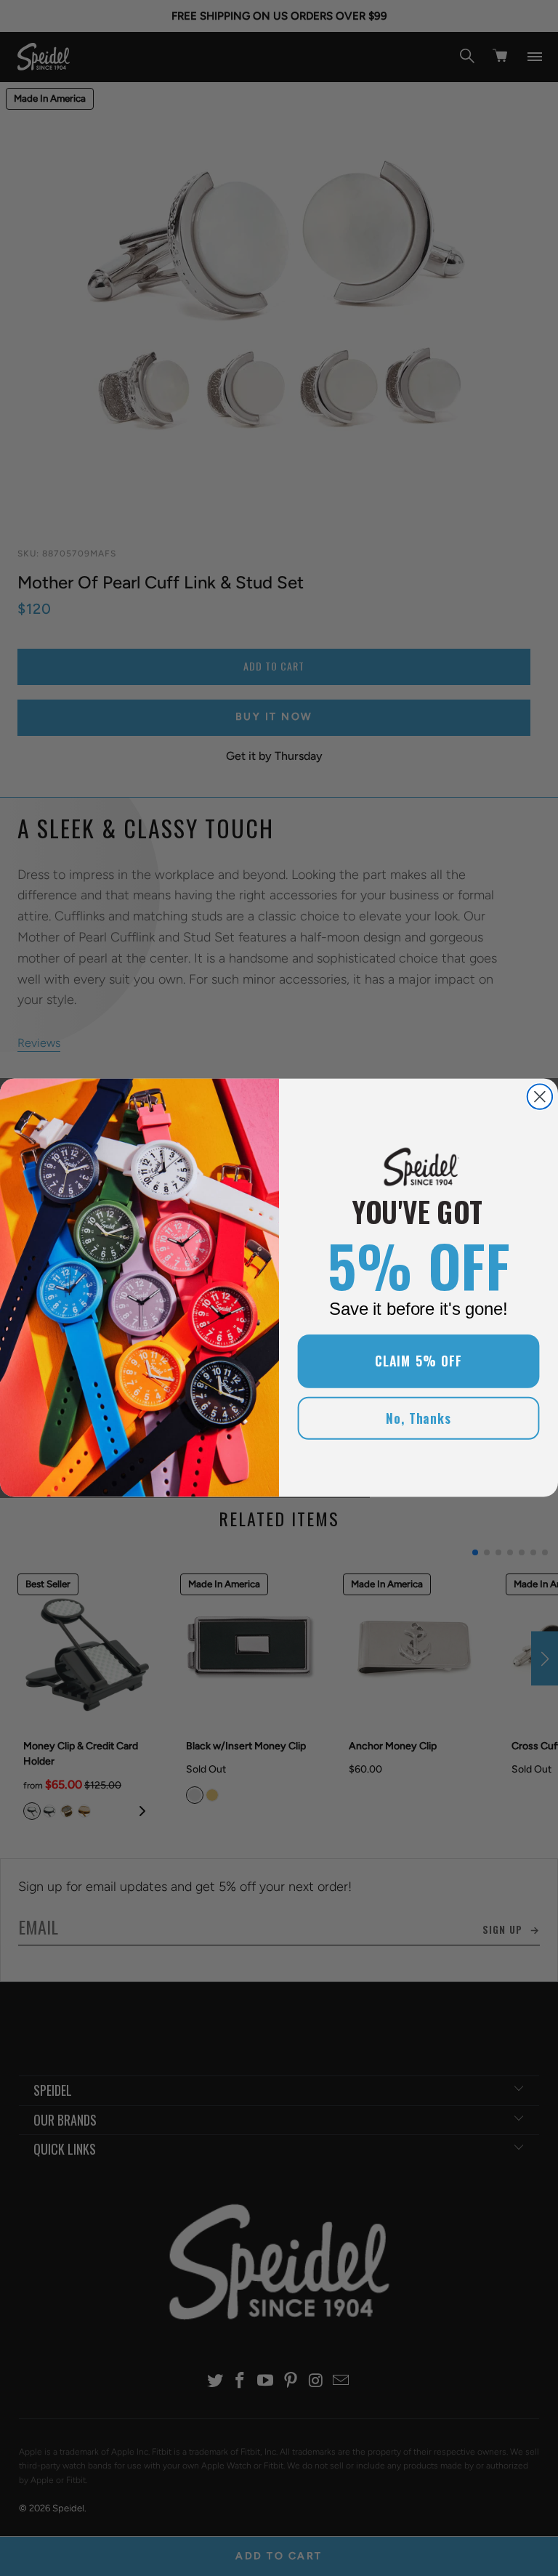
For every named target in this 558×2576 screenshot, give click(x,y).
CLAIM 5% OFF (418, 1361)
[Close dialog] (540, 1097)
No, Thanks (418, 1418)
